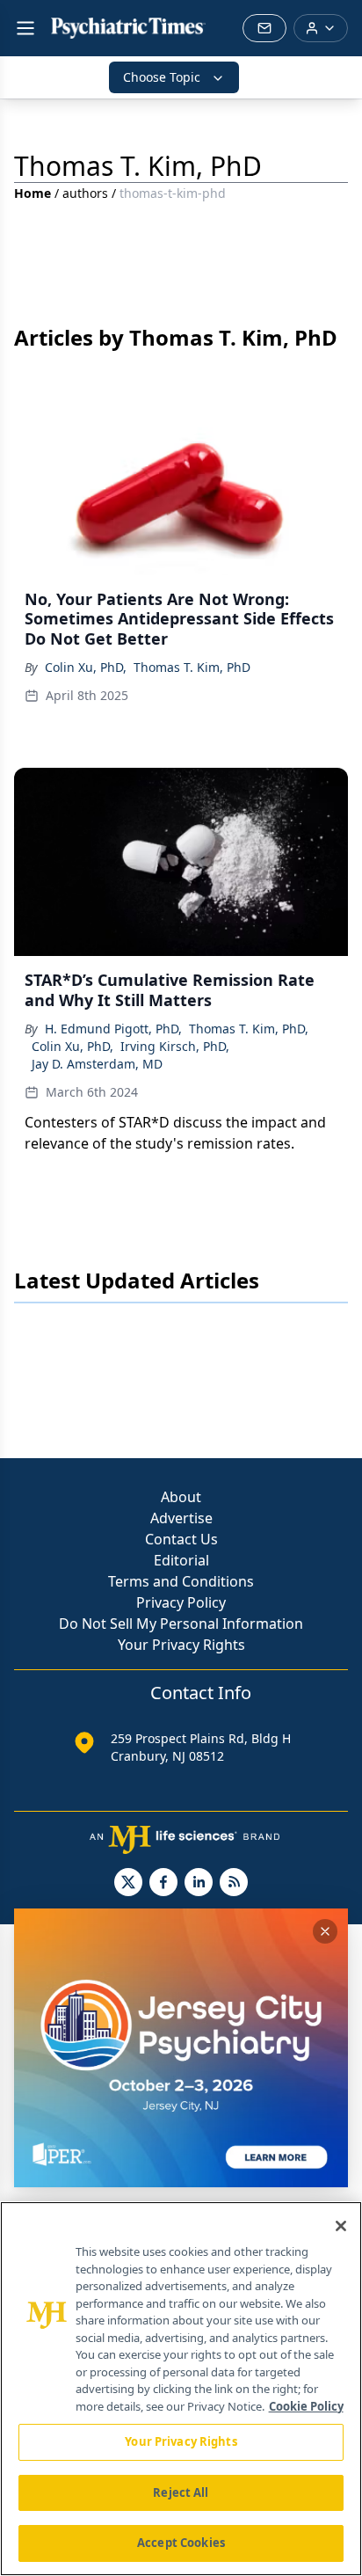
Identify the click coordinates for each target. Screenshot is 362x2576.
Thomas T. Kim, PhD (192, 667)
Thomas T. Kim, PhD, (249, 1029)
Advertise (181, 1518)
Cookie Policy (306, 2406)
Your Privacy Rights (181, 1645)
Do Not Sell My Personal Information (181, 1624)
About (181, 1497)
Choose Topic (162, 77)
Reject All (181, 2492)
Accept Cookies (181, 2543)
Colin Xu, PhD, (86, 667)
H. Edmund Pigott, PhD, (113, 1029)
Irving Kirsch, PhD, (175, 1046)
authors (85, 193)
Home (33, 193)
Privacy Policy (181, 1602)
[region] (181, 2389)
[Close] (341, 2226)
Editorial (181, 1560)
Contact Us (181, 1539)
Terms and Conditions (181, 1581)
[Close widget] (325, 1931)
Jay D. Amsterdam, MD (97, 1064)
